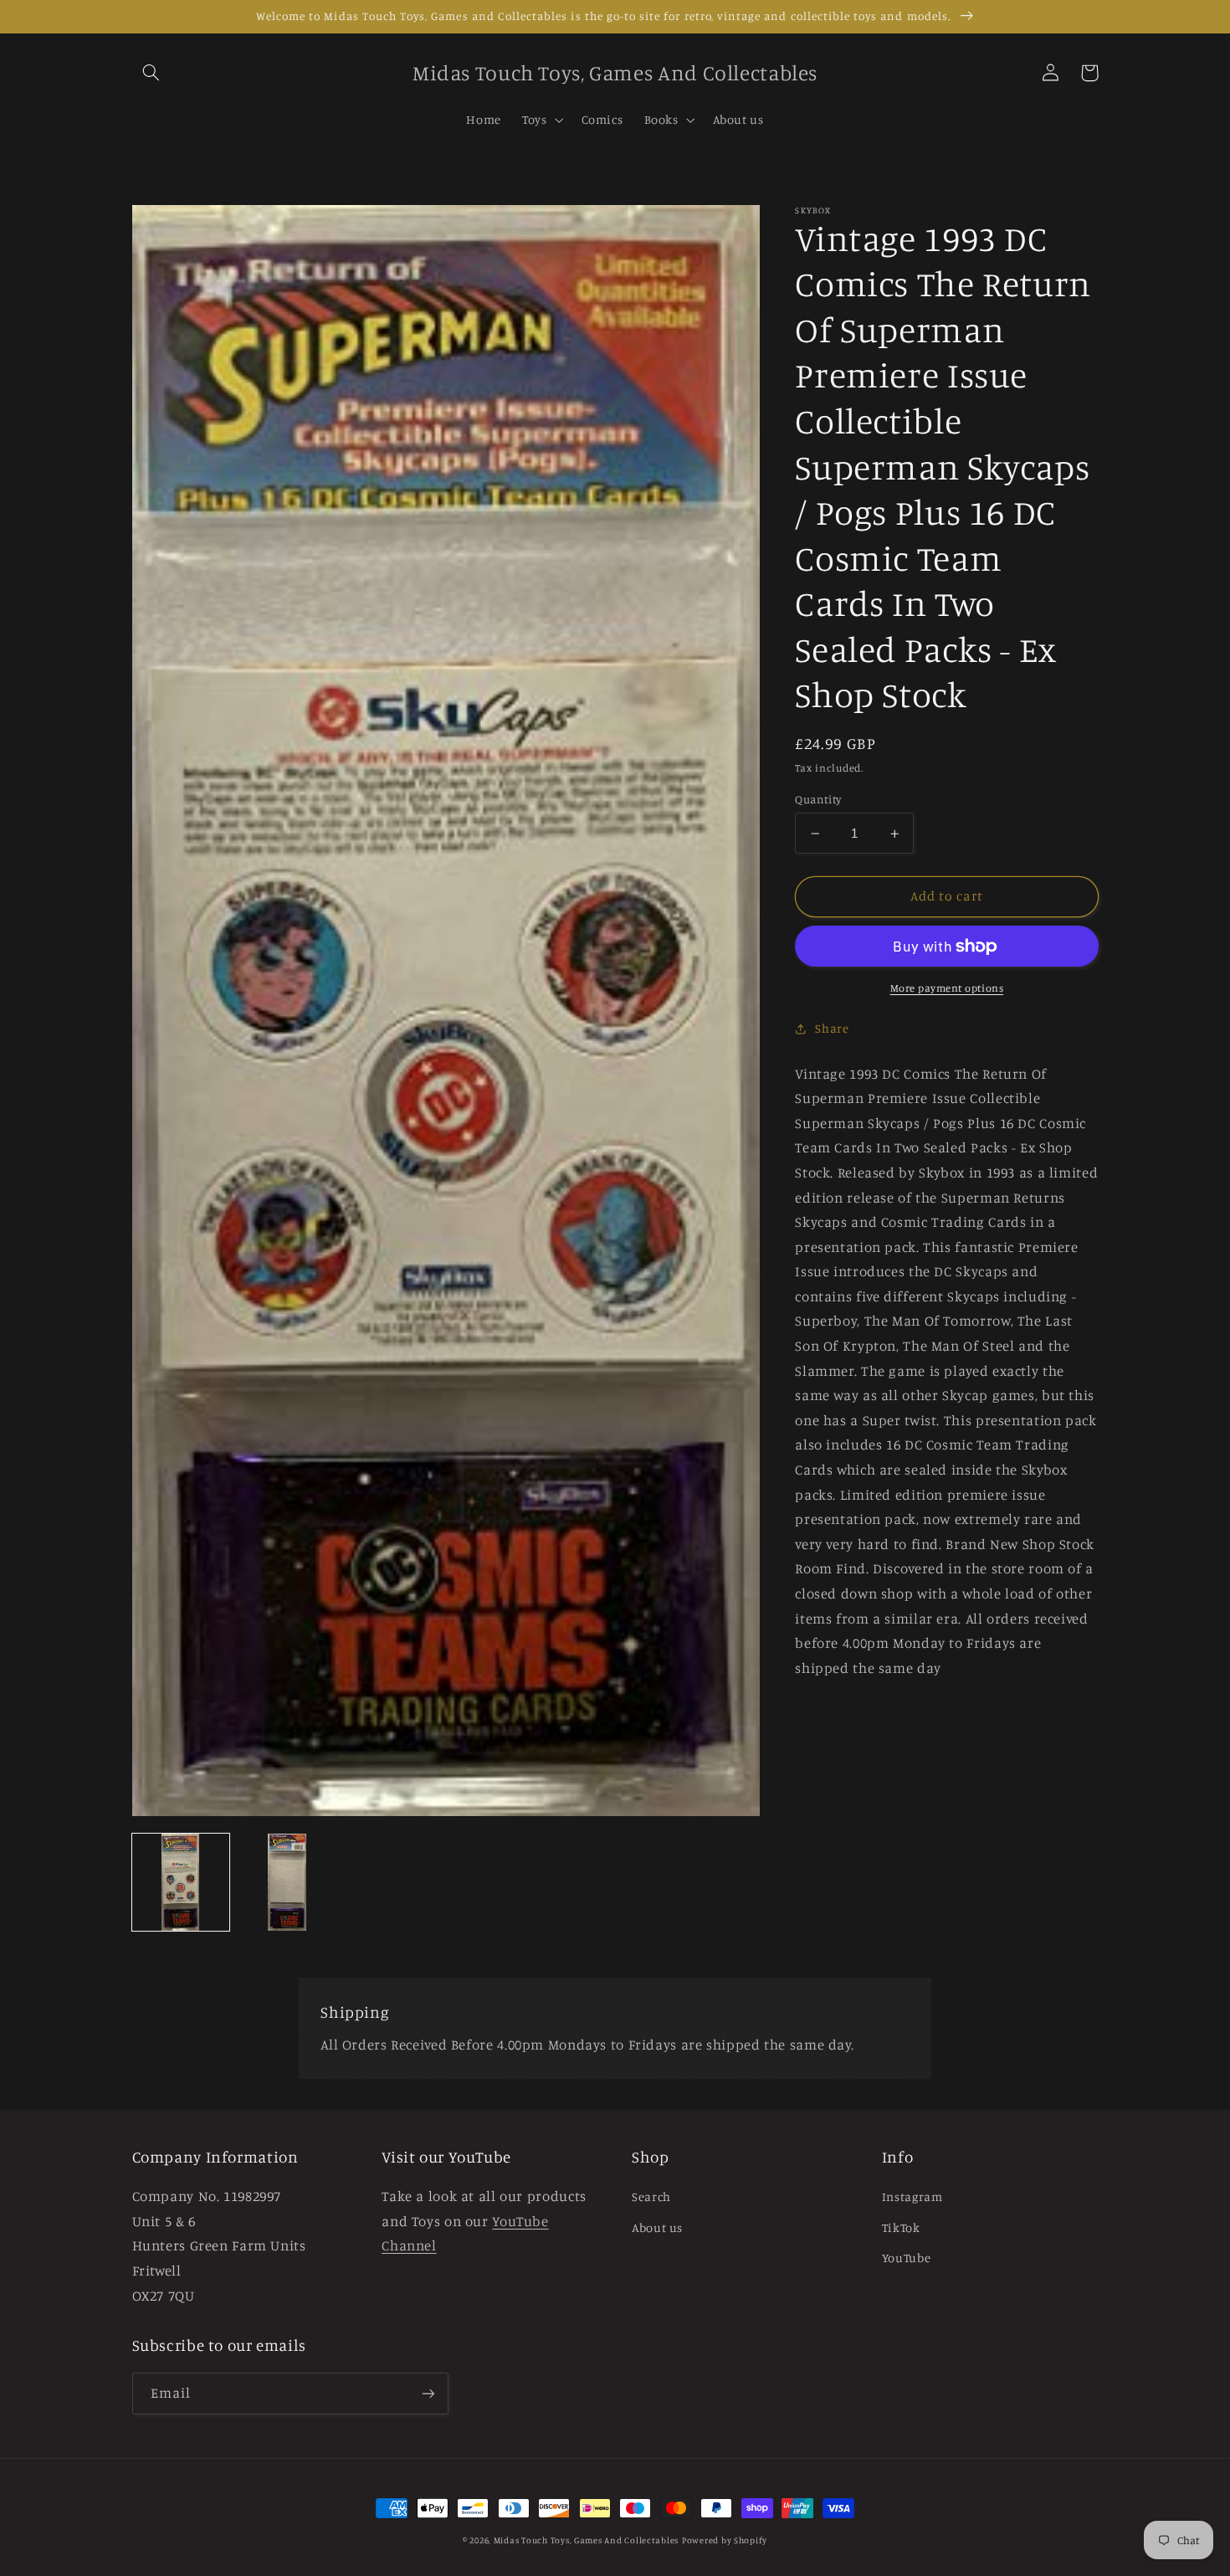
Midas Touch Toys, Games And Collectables (586, 2540)
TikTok (901, 2227)
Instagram (912, 2196)
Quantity (818, 799)
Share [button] (832, 1028)
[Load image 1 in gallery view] (181, 1882)
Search (651, 2196)
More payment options (947, 988)
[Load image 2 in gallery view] (286, 1882)
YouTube (906, 2258)
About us (657, 2227)
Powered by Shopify (725, 2540)
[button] (151, 73)
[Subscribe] (428, 2393)
